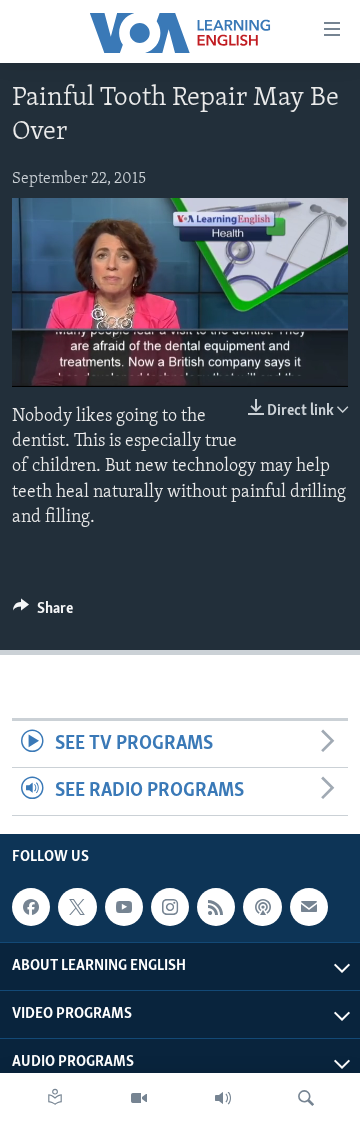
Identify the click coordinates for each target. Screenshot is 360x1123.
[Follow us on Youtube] (124, 907)
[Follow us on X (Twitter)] (77, 907)
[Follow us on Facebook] (31, 907)
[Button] (43, 613)
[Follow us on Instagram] (170, 907)
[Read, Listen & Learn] (55, 1098)
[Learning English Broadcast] (223, 1098)
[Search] (306, 1098)
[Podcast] (262, 907)
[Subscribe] (309, 907)
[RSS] (216, 907)
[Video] (139, 1098)
